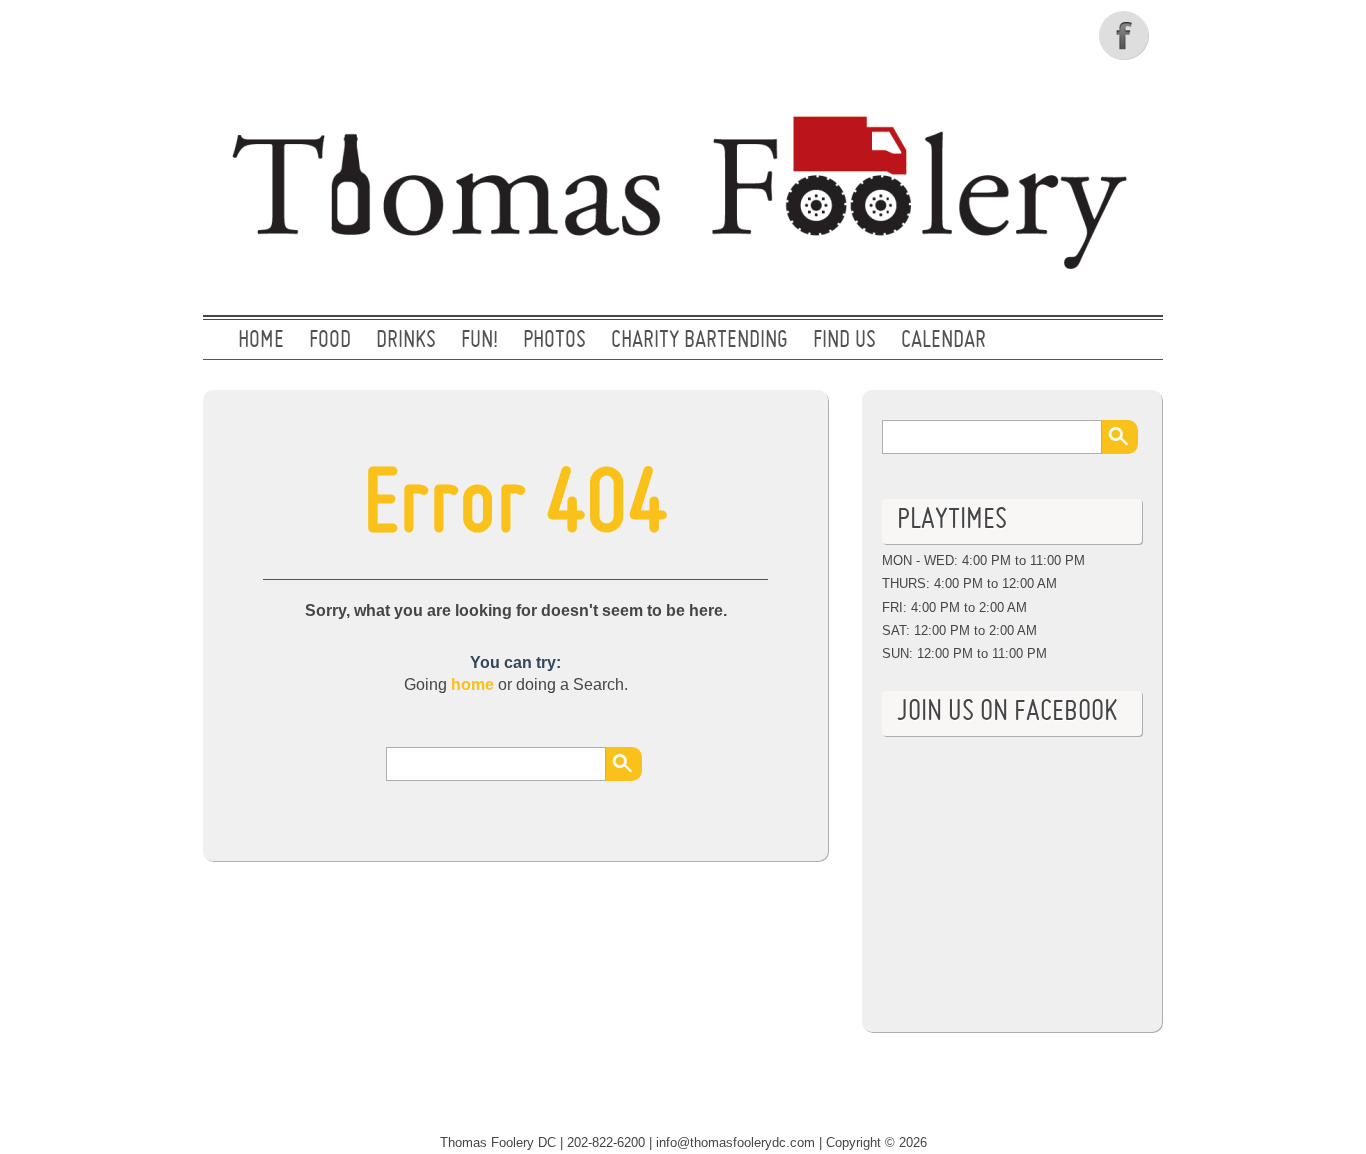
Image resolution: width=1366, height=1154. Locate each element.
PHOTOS (554, 341)
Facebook (1126, 35)
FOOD (330, 341)
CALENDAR (943, 341)
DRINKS (406, 341)
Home (261, 341)
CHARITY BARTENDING (699, 341)
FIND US (844, 341)
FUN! (479, 341)
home (472, 684)
